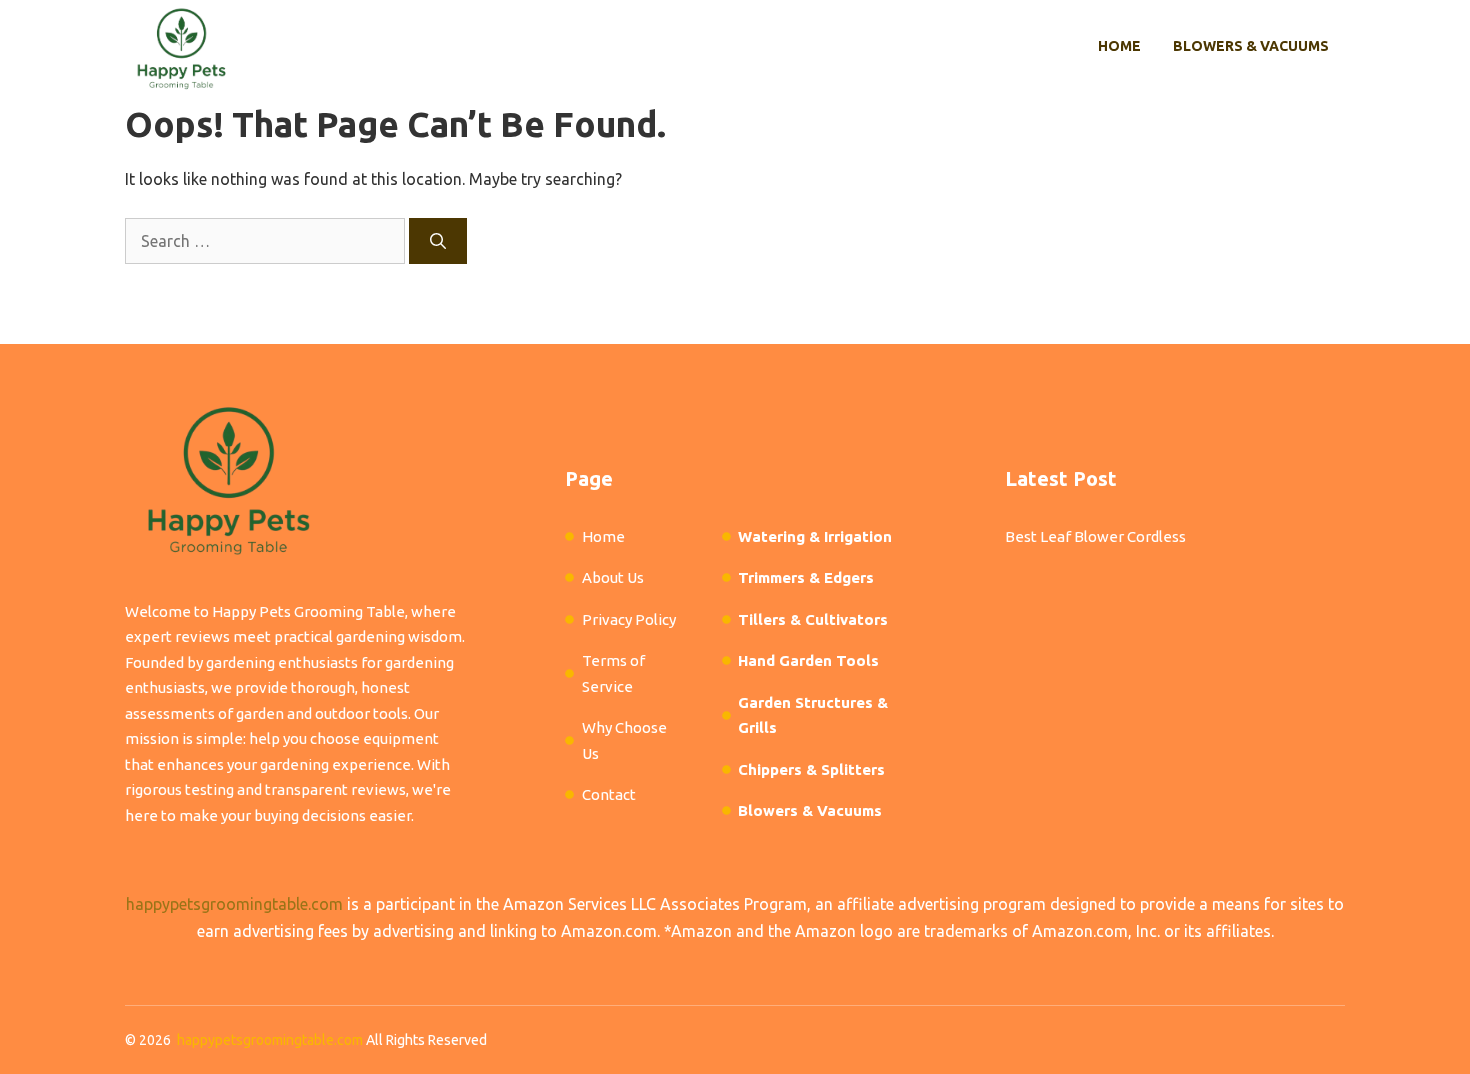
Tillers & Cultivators (813, 619)
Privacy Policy (629, 619)
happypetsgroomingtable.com (234, 904)
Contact (609, 794)
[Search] (438, 241)
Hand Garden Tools (808, 660)
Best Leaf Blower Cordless (1095, 536)
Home (1119, 46)
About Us (613, 577)
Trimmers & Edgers (806, 577)
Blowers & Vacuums (1251, 46)
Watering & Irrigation (815, 536)
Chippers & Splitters (811, 769)
